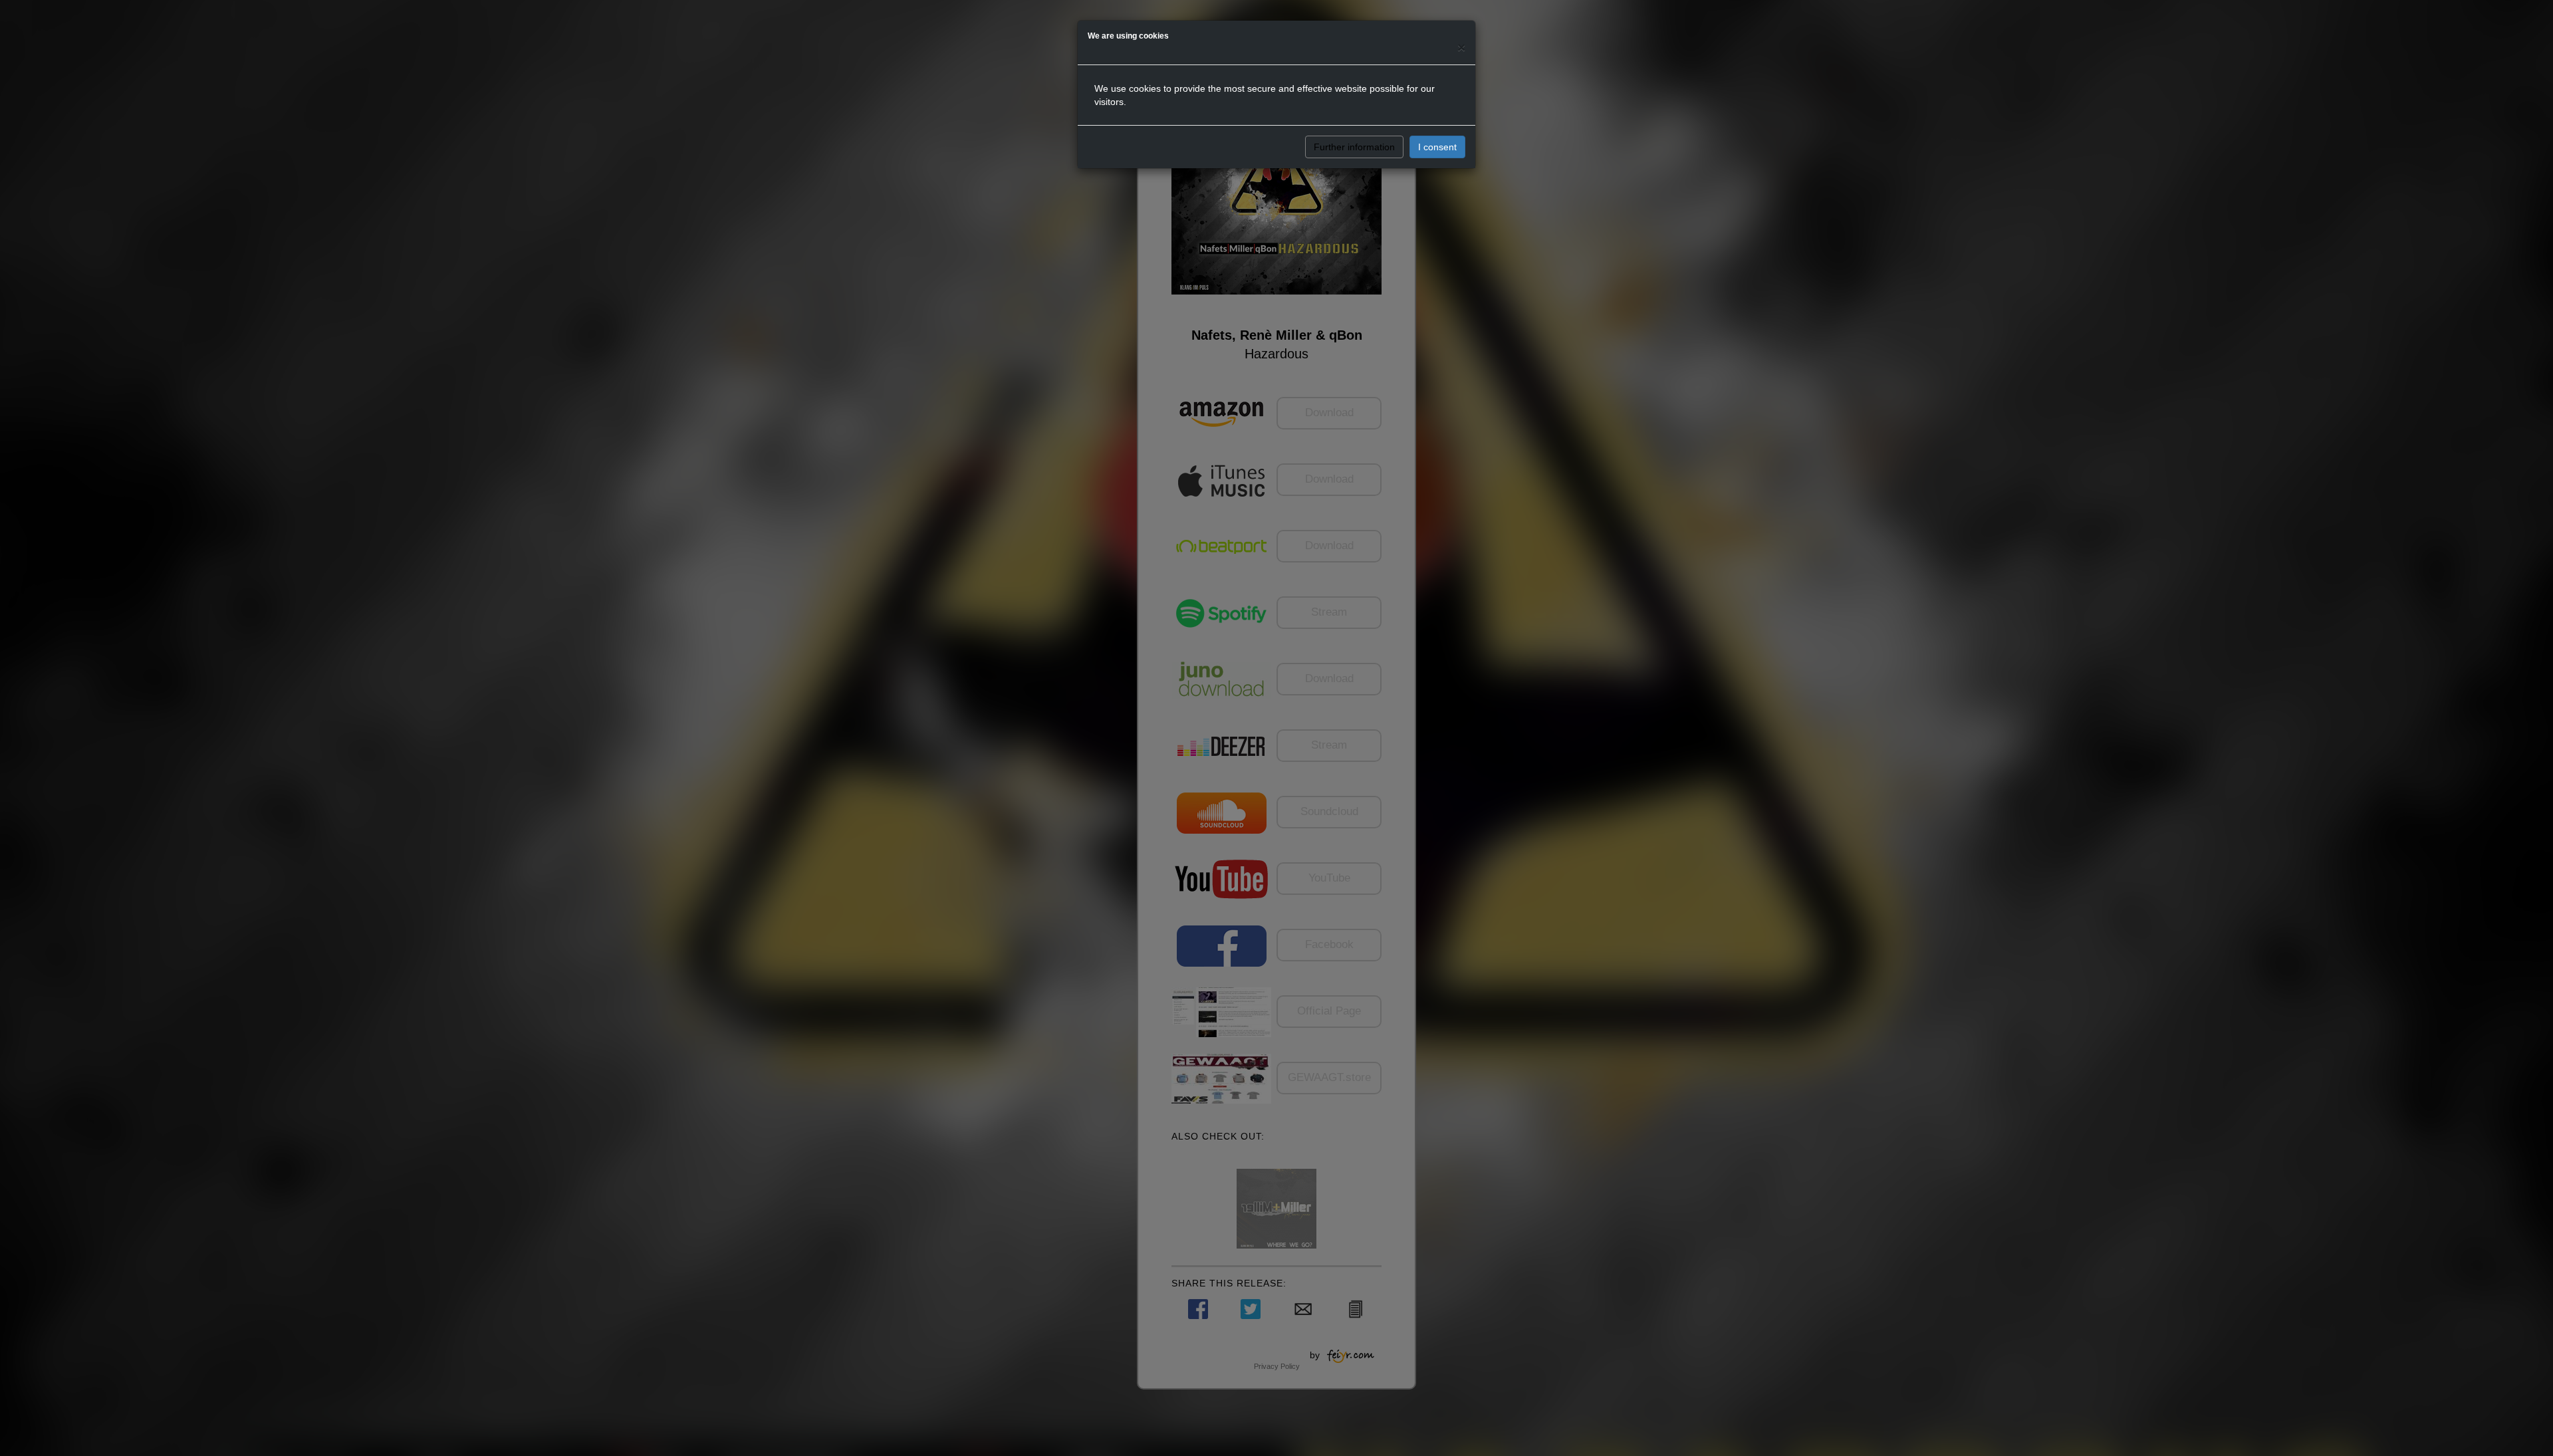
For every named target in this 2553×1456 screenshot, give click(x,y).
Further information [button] (1354, 147)
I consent (1437, 147)
